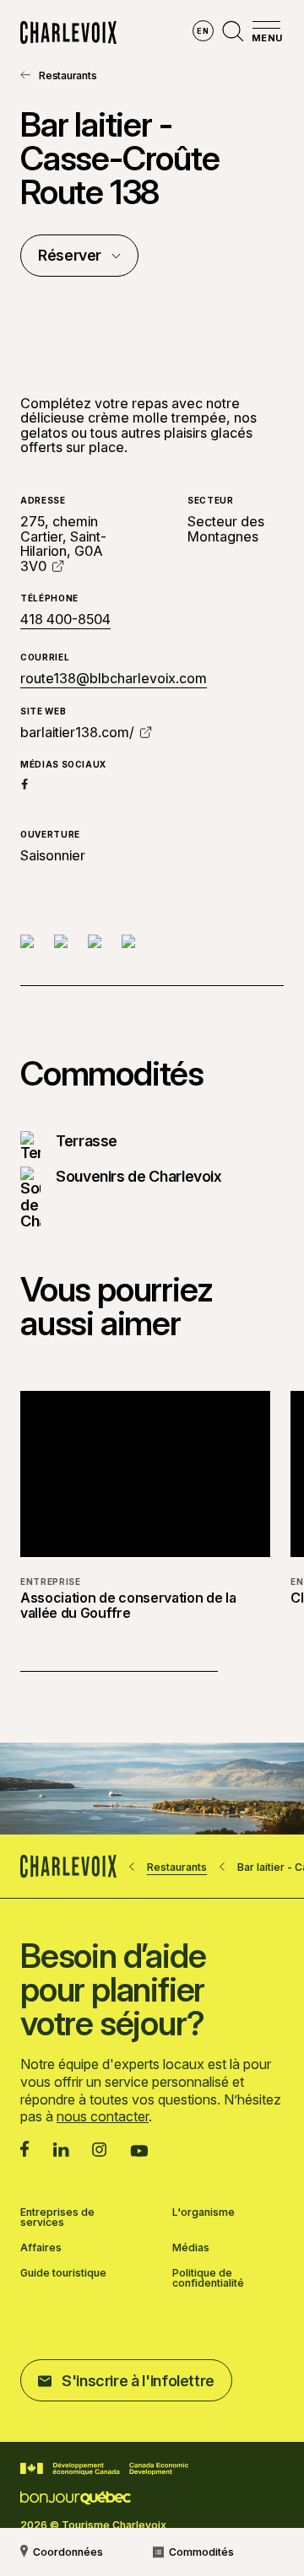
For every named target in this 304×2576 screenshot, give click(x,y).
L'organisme (204, 2213)
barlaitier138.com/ (77, 732)
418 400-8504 (65, 620)
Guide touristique (63, 2274)
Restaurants (68, 75)
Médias (191, 2248)
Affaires (41, 2248)
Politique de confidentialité (208, 2278)
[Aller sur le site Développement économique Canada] (104, 2469)
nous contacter (103, 2116)
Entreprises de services (57, 2218)
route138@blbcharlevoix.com (114, 678)
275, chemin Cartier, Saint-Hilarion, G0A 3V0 (63, 544)
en (203, 31)
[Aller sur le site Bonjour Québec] (76, 2498)
